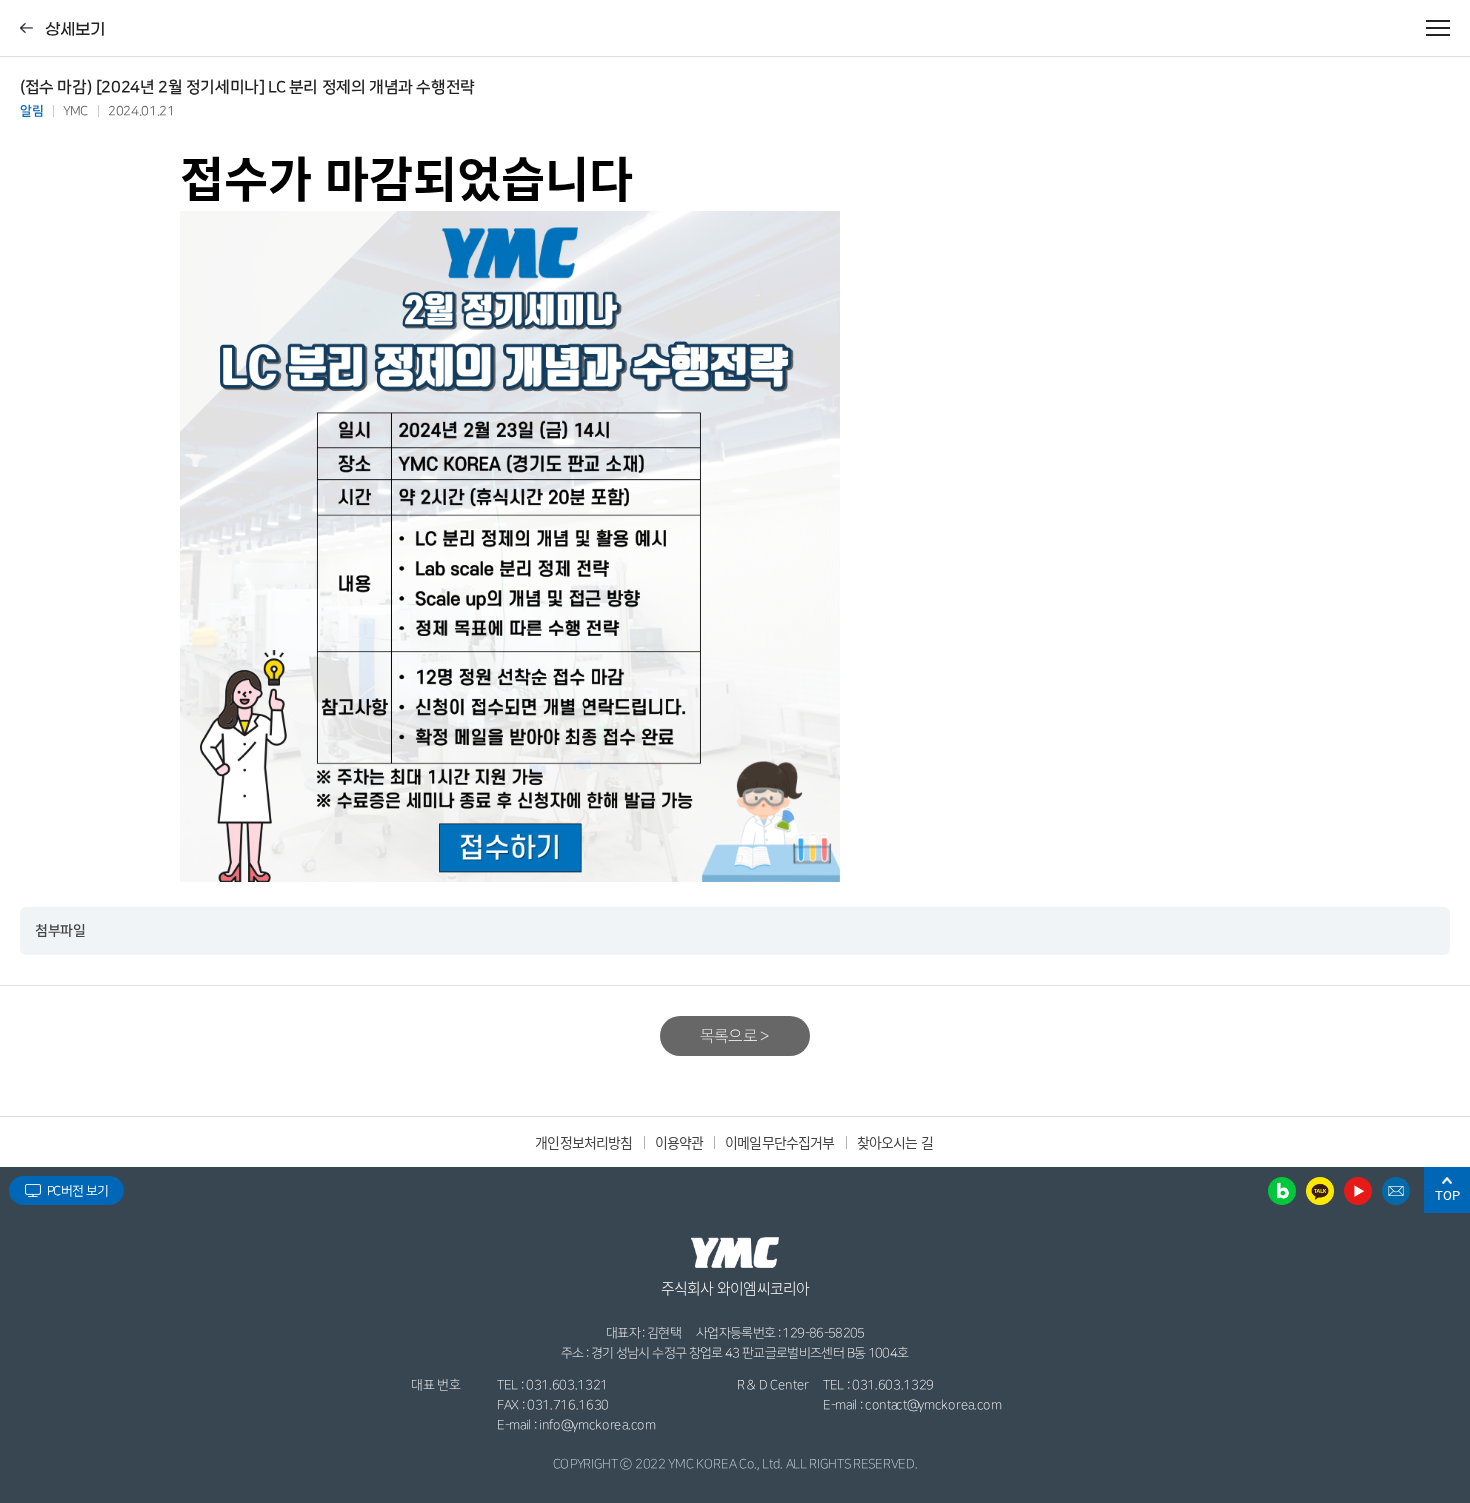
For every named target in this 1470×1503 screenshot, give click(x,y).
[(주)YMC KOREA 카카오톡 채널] (1320, 1190)
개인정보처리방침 (583, 1142)
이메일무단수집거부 (779, 1142)
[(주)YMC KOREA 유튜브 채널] (1358, 1190)
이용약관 (679, 1142)
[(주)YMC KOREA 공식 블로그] (1282, 1190)
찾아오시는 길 (895, 1142)
